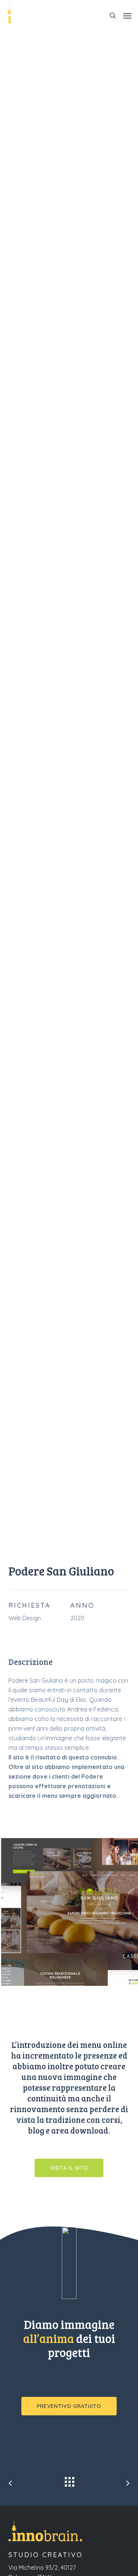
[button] (127, 16)
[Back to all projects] (69, 2480)
